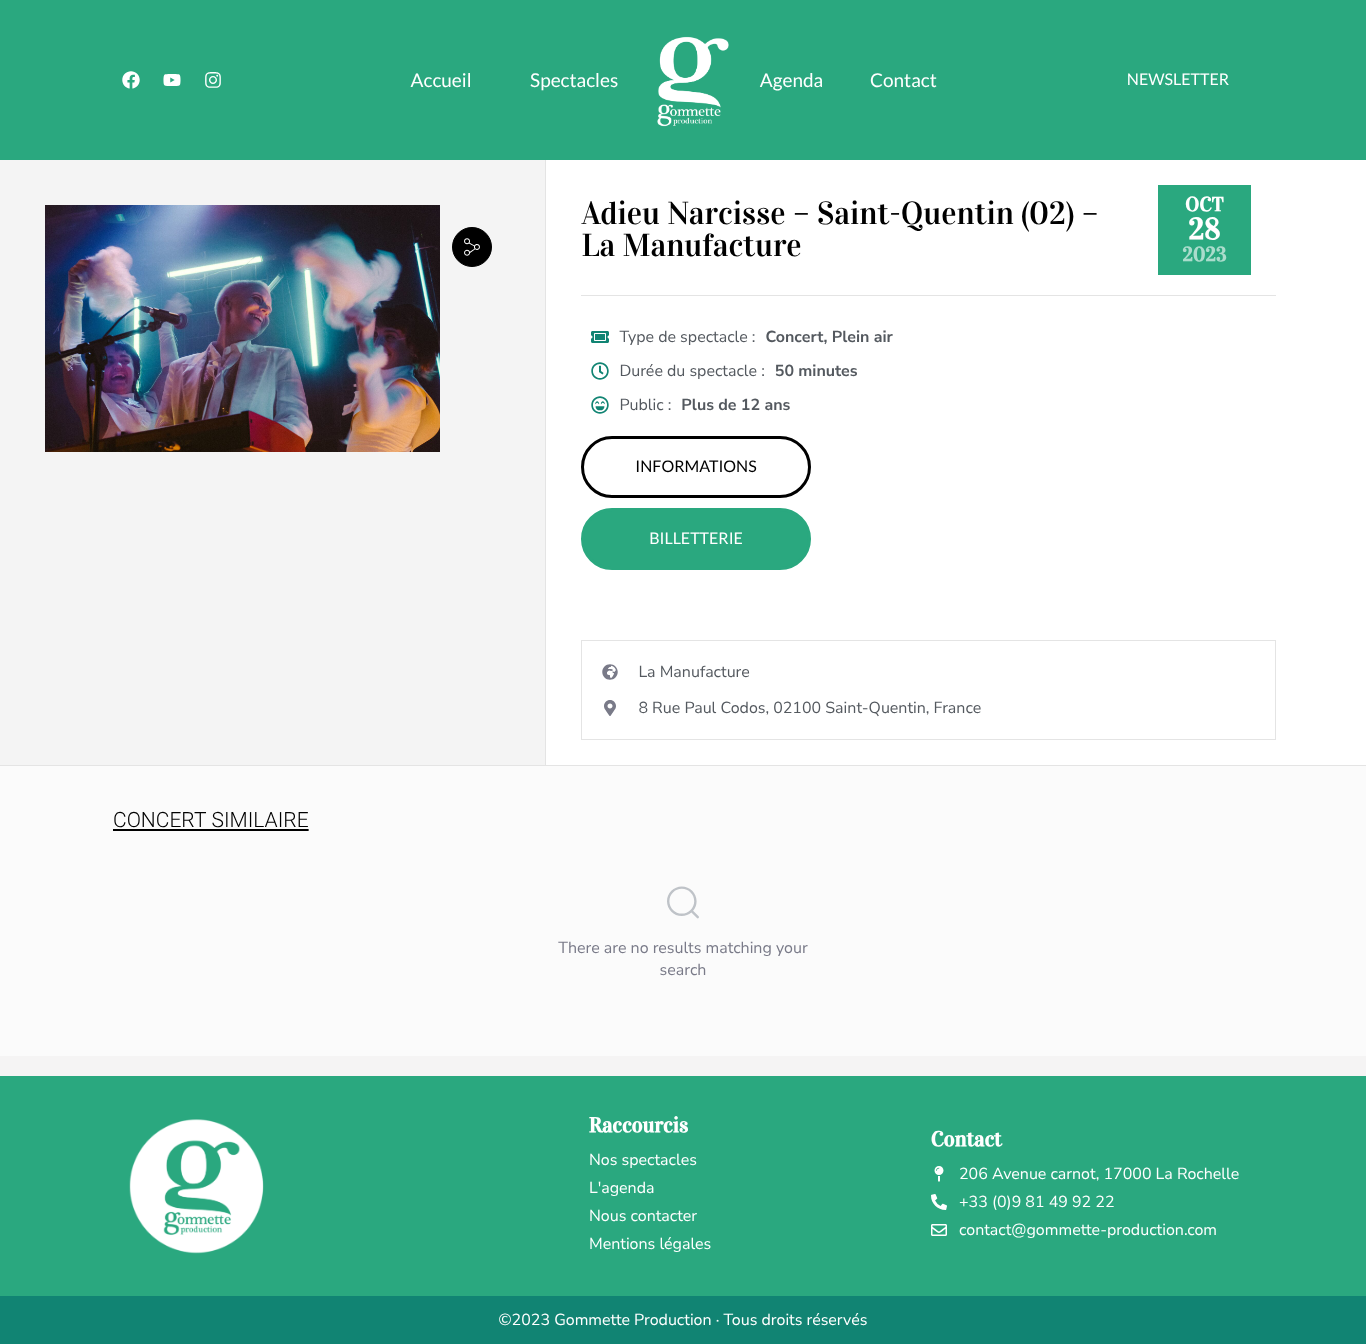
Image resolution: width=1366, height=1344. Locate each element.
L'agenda (622, 1188)
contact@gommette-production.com (1088, 1230)
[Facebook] (131, 80)
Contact (903, 80)
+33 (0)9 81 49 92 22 (1037, 1202)
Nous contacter (643, 1216)
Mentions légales (650, 1244)
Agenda (791, 80)
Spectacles (574, 80)
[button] (472, 246)
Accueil (441, 80)
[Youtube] (172, 80)
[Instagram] (213, 80)
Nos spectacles (643, 1160)
